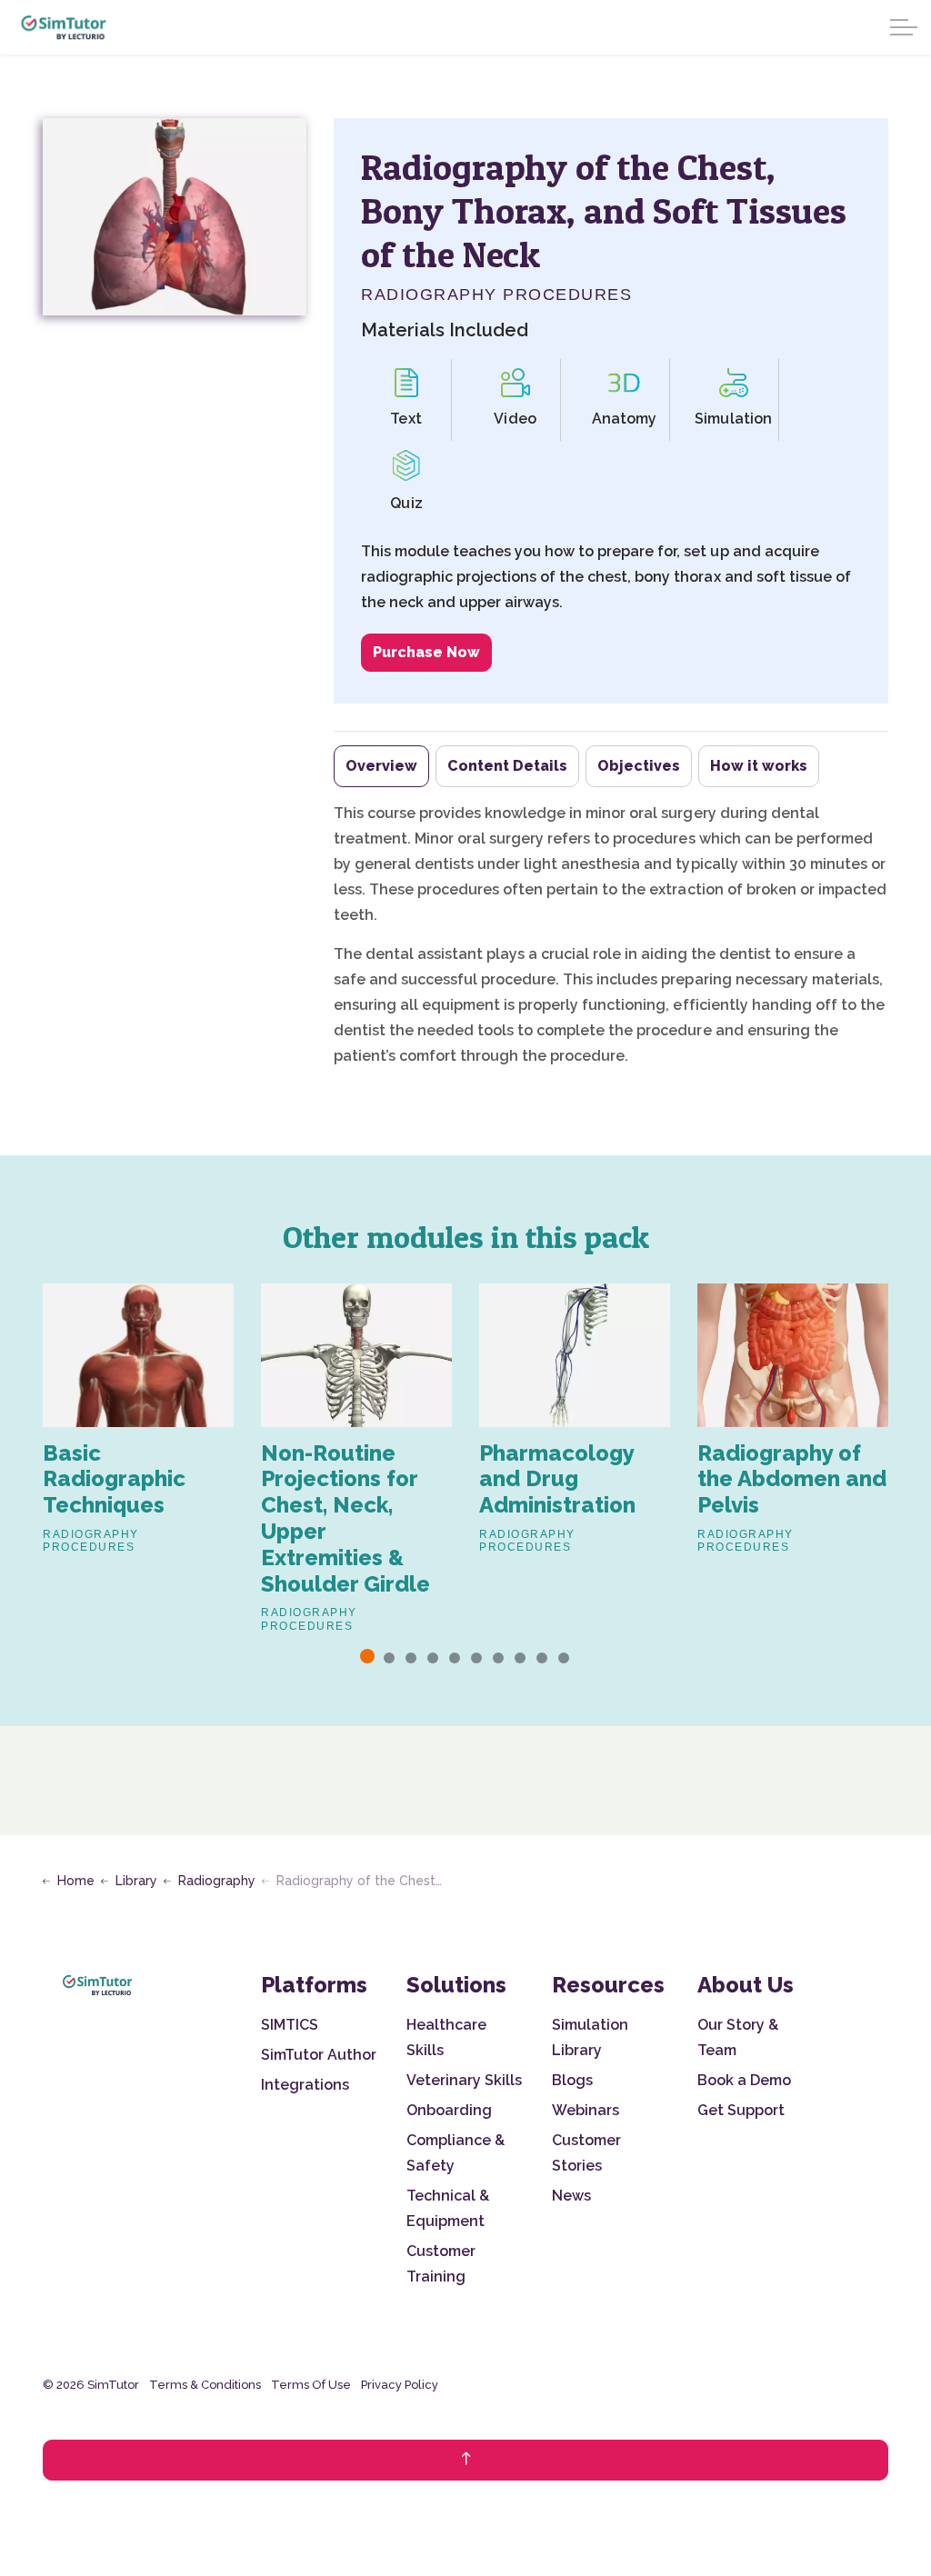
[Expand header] (904, 27)
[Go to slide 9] (542, 1658)
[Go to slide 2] (389, 1658)
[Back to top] (465, 2460)
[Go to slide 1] (367, 1656)
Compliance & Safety (455, 2153)
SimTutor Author (319, 2055)
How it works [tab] (759, 766)
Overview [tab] (381, 766)
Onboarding (449, 2110)
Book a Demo (744, 2080)
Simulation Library (590, 2037)
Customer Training (441, 2264)
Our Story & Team (738, 2037)
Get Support (741, 2110)
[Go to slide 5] (455, 1658)
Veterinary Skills (464, 2080)
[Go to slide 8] (520, 1658)
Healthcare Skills (446, 2037)
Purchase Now (426, 652)
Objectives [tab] (639, 766)
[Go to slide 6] (476, 1658)
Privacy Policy (400, 2385)
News (571, 2196)
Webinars (586, 2110)
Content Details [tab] (507, 766)
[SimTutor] (65, 27)
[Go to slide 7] (498, 1658)
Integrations (305, 2085)
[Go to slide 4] (433, 1658)
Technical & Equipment (448, 2208)
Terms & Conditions (205, 2385)
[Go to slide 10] (564, 1658)
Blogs (572, 2080)
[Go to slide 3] (411, 1658)
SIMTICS (290, 2025)
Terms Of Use (311, 2385)
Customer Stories (586, 2153)
